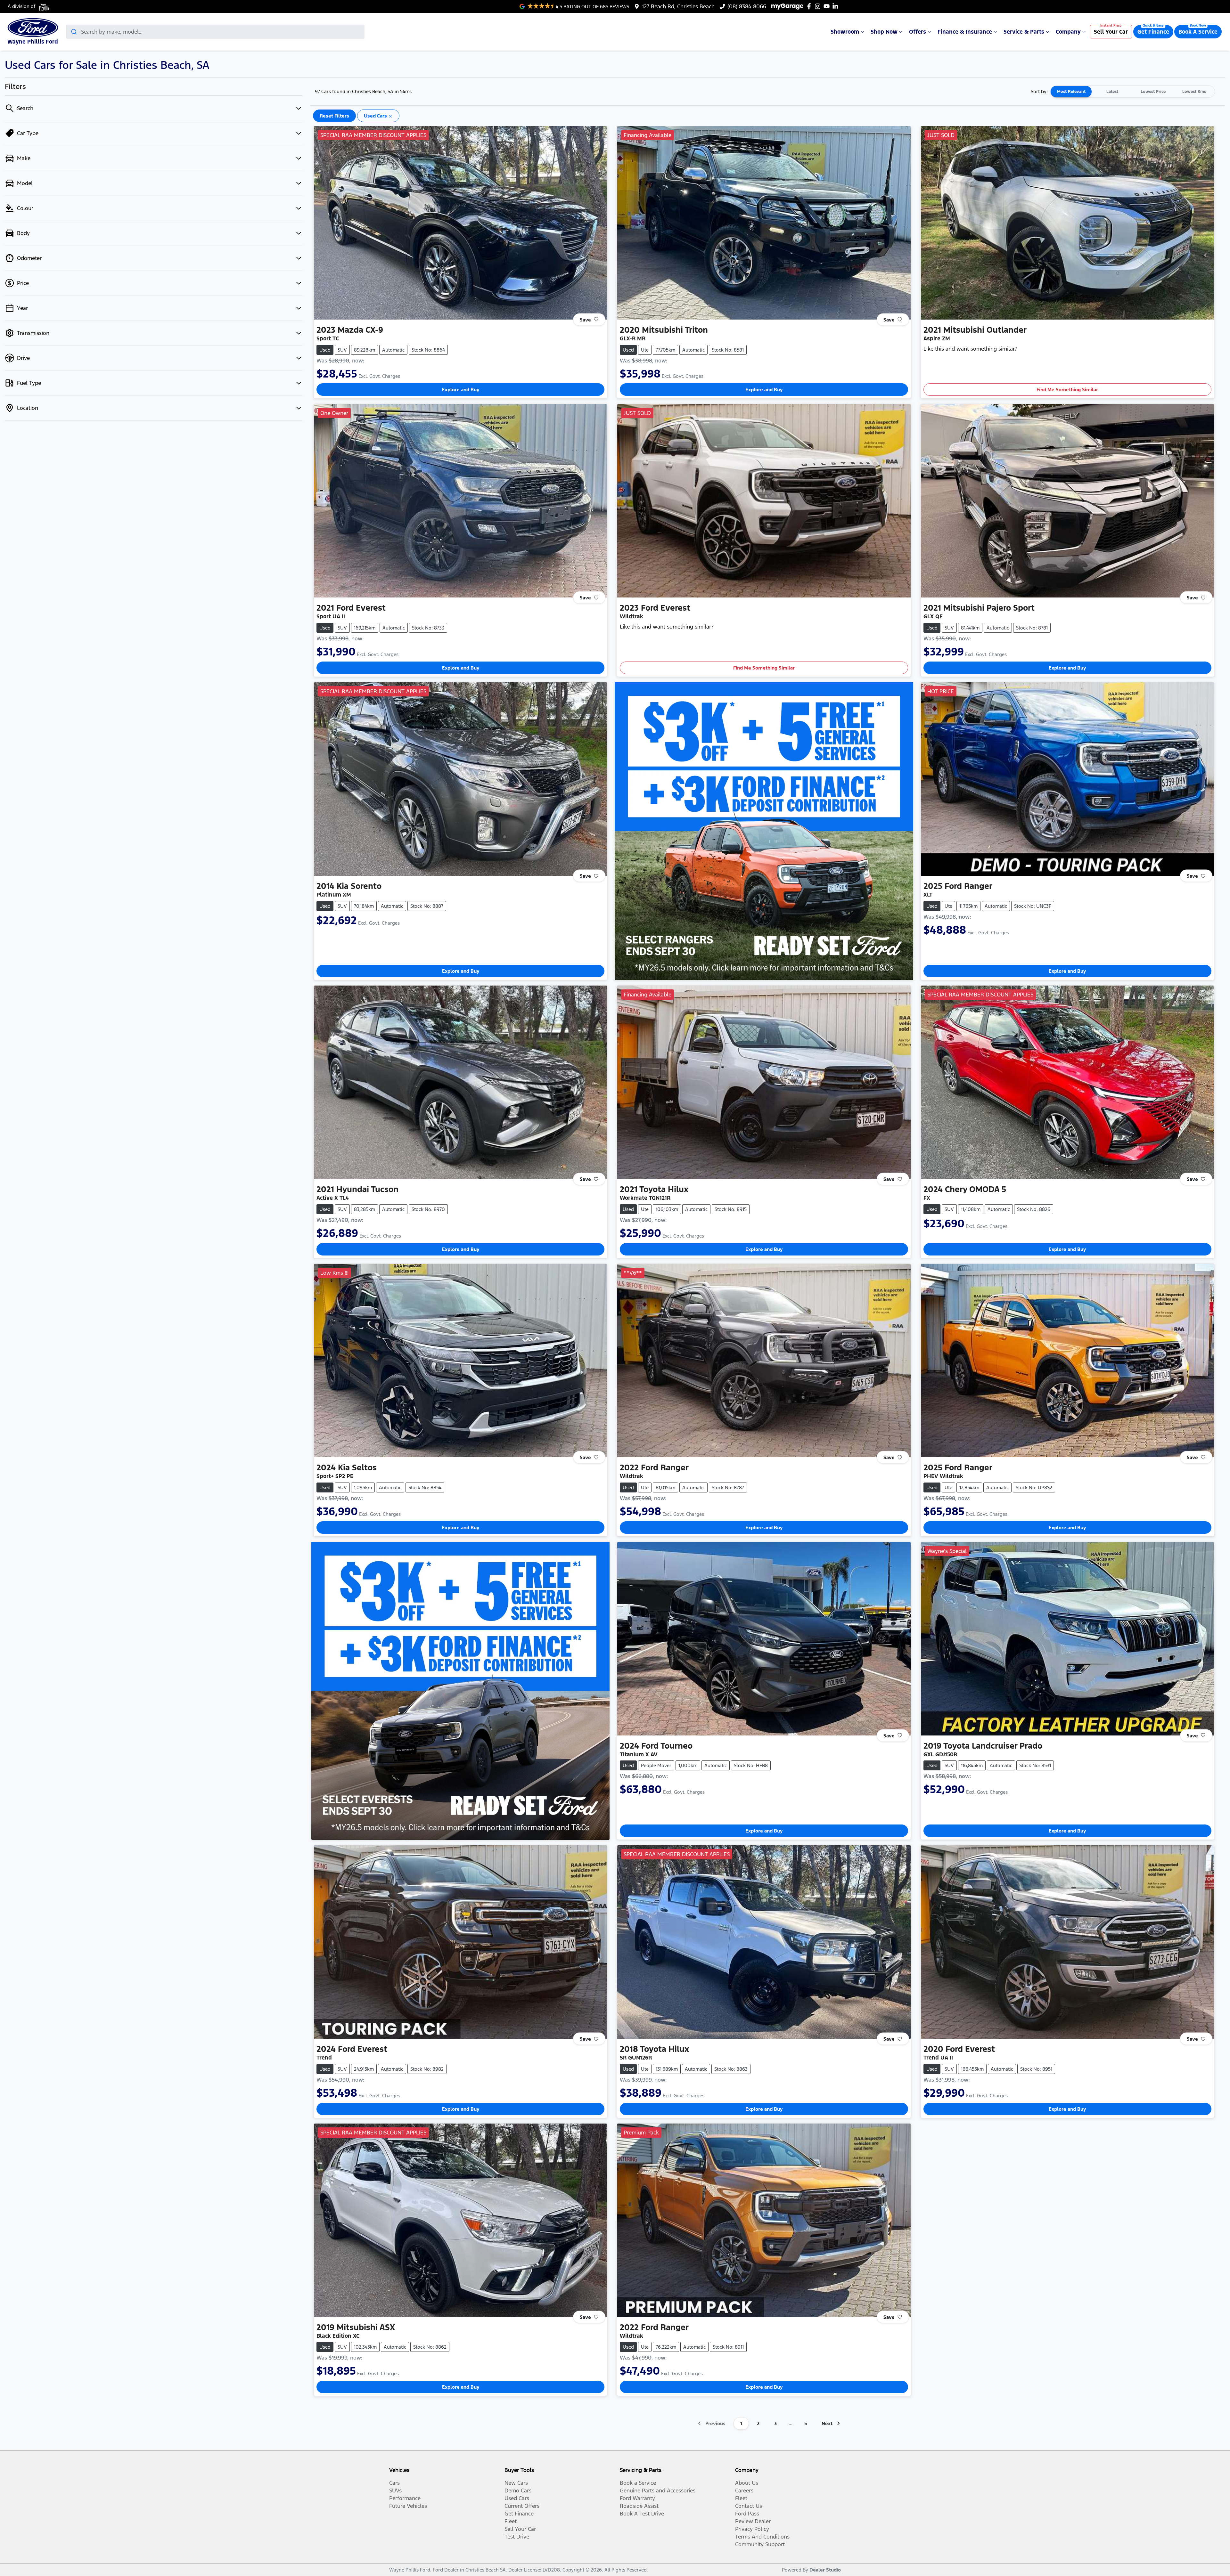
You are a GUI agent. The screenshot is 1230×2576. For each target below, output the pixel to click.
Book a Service (638, 2483)
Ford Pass (747, 2514)
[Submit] (74, 32)
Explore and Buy (461, 390)
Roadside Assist (639, 2506)
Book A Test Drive (642, 2514)
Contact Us (749, 2506)
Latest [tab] (1112, 92)
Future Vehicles (408, 2506)
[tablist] (1133, 92)
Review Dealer (753, 2521)
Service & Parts (1024, 32)
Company (1068, 32)
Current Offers (522, 2506)
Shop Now (884, 32)
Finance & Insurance (965, 32)
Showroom (845, 32)
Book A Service (1198, 32)
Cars (394, 2483)
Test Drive (517, 2537)
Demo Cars (518, 2491)
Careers (744, 2491)
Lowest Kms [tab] (1194, 92)
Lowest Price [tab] (1153, 92)
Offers (918, 32)
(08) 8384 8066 (747, 6)
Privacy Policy (752, 2529)
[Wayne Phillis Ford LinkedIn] (836, 6)
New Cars (516, 2483)
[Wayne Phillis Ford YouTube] (828, 6)
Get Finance (1153, 32)
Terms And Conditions (762, 2537)
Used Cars (517, 2498)
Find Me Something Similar (1067, 390)
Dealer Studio (825, 2570)
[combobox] (215, 32)
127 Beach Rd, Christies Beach (678, 6)
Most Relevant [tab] (1071, 92)
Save (585, 319)
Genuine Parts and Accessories (658, 2491)
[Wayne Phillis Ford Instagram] (819, 6)
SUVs (395, 2491)
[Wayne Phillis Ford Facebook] (810, 6)
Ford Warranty (637, 2498)
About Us (747, 2483)
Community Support (760, 2544)
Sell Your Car (1111, 32)
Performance (405, 2498)
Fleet (511, 2521)
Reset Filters (334, 116)
